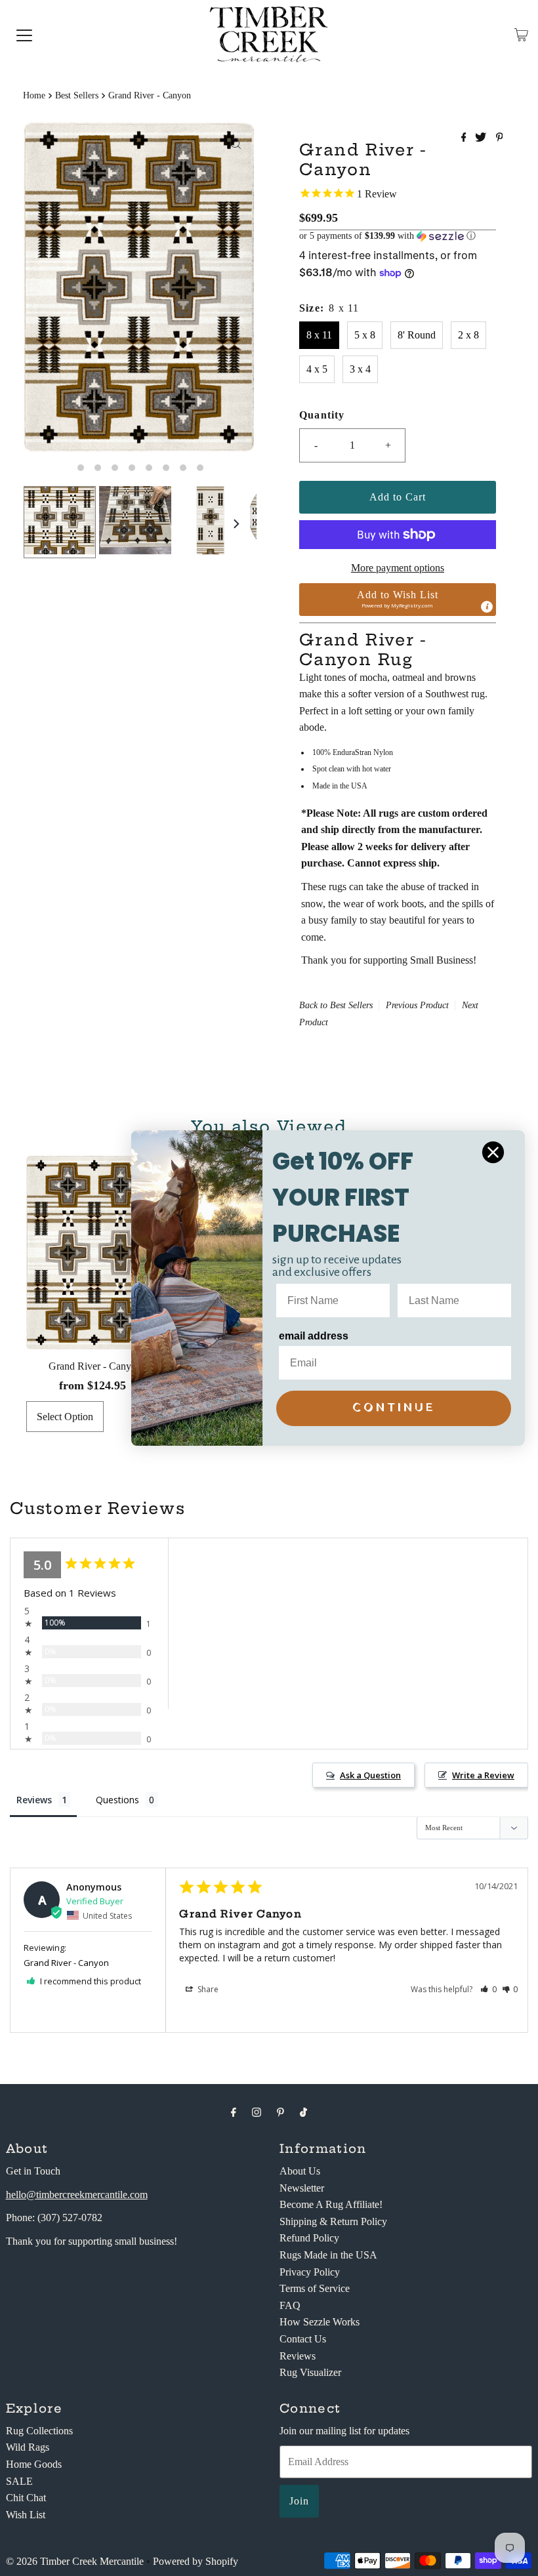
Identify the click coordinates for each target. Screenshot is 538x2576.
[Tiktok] (303, 2112)
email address (314, 1336)
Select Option (65, 1417)
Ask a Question (370, 1775)
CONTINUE (394, 1408)
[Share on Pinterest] (500, 138)
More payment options (398, 568)
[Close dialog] (493, 1152)
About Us (300, 2171)
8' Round (417, 335)
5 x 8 (365, 335)
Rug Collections (39, 2431)
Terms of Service (315, 2288)
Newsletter (302, 2188)
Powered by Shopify (196, 2561)
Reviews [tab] (34, 1800)
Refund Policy (309, 2238)
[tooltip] (487, 607)
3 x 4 (360, 369)
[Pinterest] (280, 2112)
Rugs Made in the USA (328, 2255)
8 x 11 (319, 335)
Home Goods (34, 2464)
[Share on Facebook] (465, 138)
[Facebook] (234, 2112)
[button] (398, 236)
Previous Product (417, 1005)
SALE (19, 2481)
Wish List (26, 2515)
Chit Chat (26, 2498)
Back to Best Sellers (336, 1005)
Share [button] (207, 1989)
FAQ (290, 2305)
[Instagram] (257, 2112)
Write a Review (483, 1775)
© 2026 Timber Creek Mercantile (75, 2561)
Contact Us (303, 2339)
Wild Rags (28, 2447)
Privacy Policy (310, 2272)
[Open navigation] (24, 35)
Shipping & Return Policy (333, 2221)
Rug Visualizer (310, 2372)
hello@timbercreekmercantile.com (77, 2195)
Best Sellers (77, 95)
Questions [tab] (117, 1800)
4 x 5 (317, 369)
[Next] (236, 524)
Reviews (298, 2356)
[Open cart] (521, 35)
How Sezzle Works (320, 2322)
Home (34, 95)
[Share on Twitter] (482, 138)
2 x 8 (468, 335)
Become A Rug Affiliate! (331, 2204)
